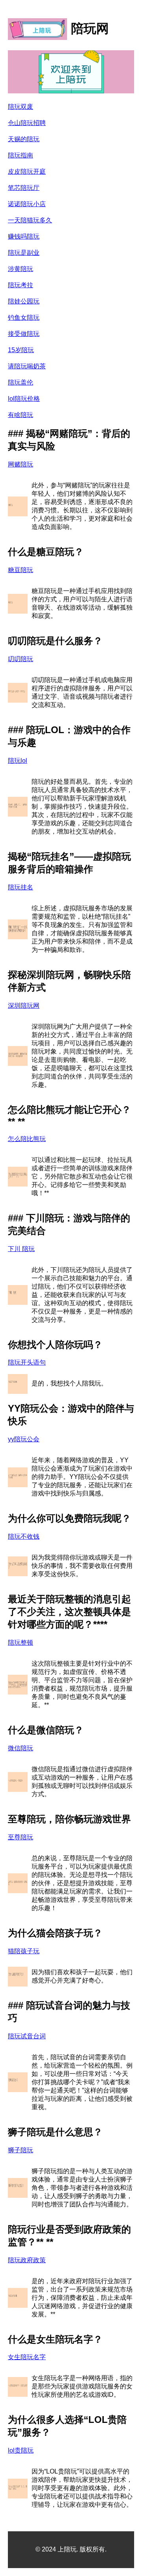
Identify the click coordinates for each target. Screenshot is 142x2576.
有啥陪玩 (21, 415)
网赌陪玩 (21, 464)
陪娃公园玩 (24, 301)
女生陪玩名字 (27, 2357)
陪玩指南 (21, 155)
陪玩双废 (21, 107)
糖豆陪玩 (21, 570)
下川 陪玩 (21, 1249)
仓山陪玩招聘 (27, 123)
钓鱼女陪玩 (24, 317)
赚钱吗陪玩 (24, 236)
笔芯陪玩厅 (24, 188)
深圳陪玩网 (24, 1006)
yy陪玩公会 (24, 1439)
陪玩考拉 (21, 285)
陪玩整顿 (21, 1642)
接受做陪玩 (24, 334)
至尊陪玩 (21, 1837)
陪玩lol (18, 761)
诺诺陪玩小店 (27, 204)
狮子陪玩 (21, 2150)
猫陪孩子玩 (24, 1951)
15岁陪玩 (21, 350)
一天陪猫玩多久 (30, 220)
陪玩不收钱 (24, 1536)
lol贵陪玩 (21, 2450)
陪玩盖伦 (21, 382)
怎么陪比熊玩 (27, 1139)
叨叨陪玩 (21, 659)
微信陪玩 (21, 1748)
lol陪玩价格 (24, 399)
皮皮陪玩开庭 (27, 172)
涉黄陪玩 (21, 269)
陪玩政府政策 (27, 2260)
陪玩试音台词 (27, 2036)
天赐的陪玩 (24, 139)
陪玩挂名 (21, 887)
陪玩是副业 (24, 253)
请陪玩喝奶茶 (27, 366)
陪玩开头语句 (27, 1362)
